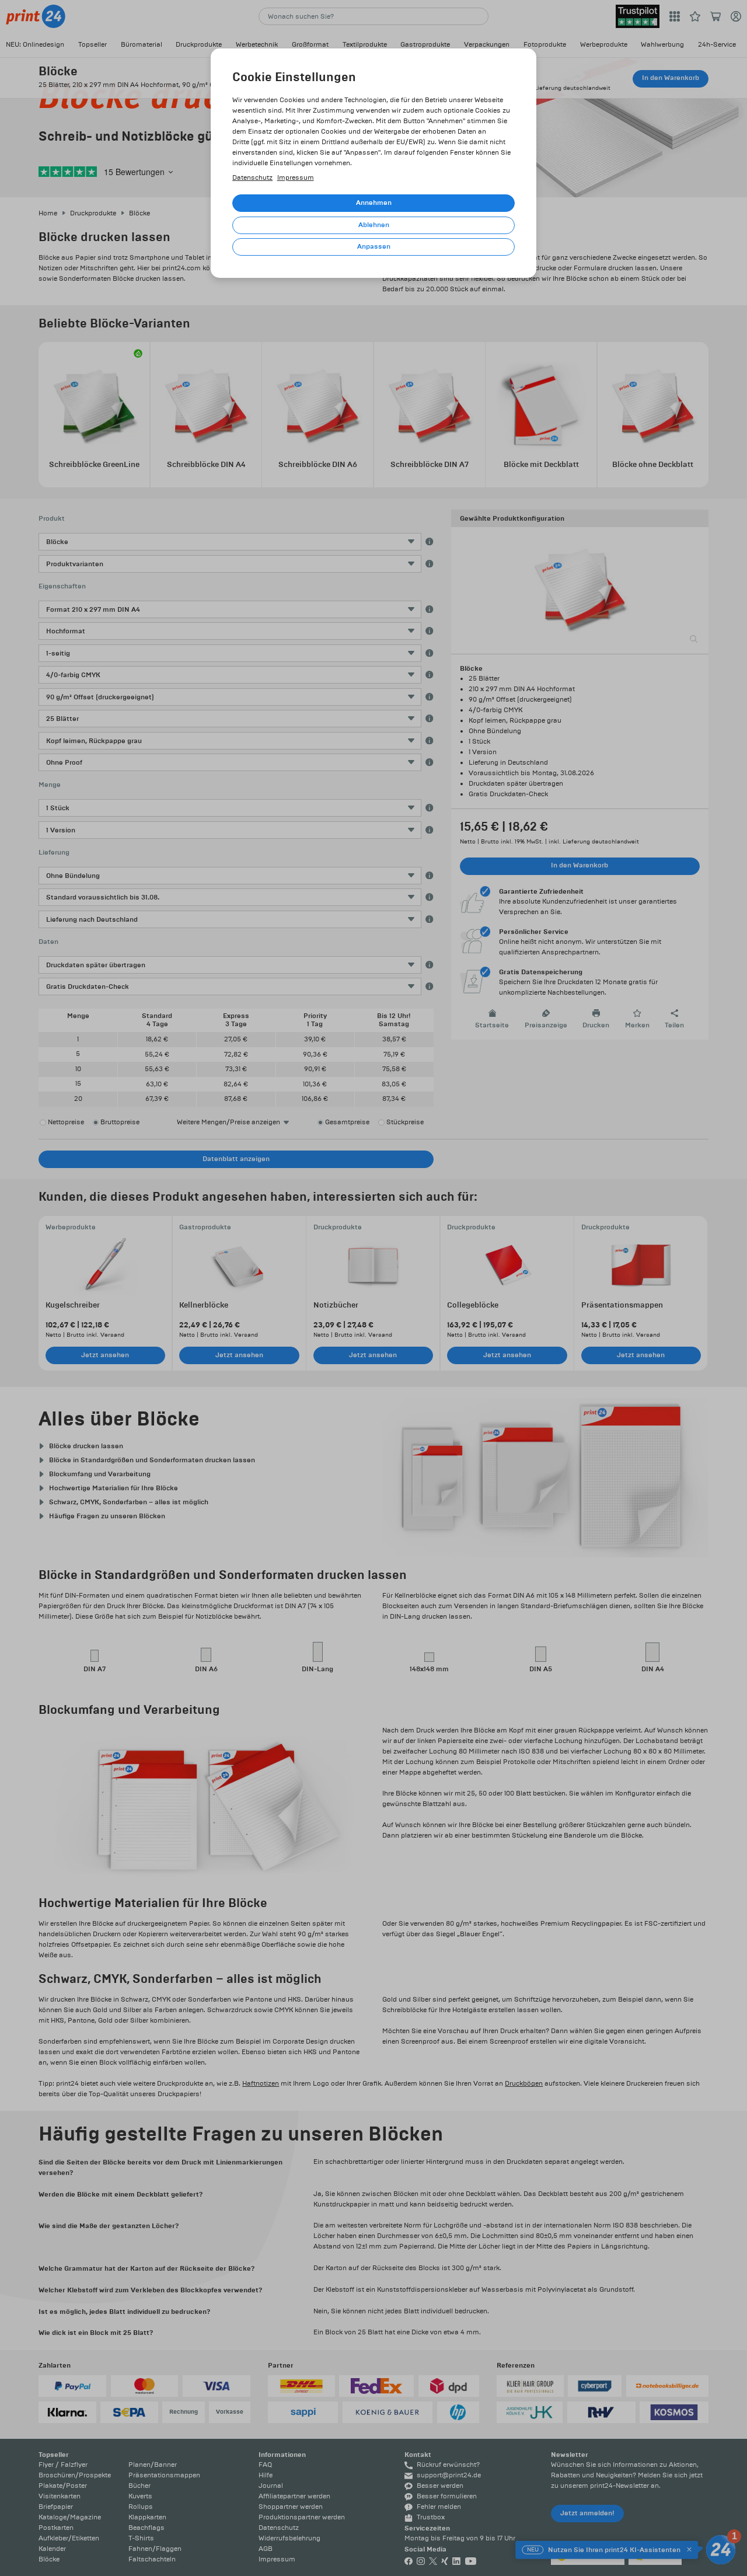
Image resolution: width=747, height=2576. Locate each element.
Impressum (296, 178)
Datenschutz (252, 178)
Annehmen (374, 203)
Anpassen (374, 247)
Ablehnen (374, 225)
